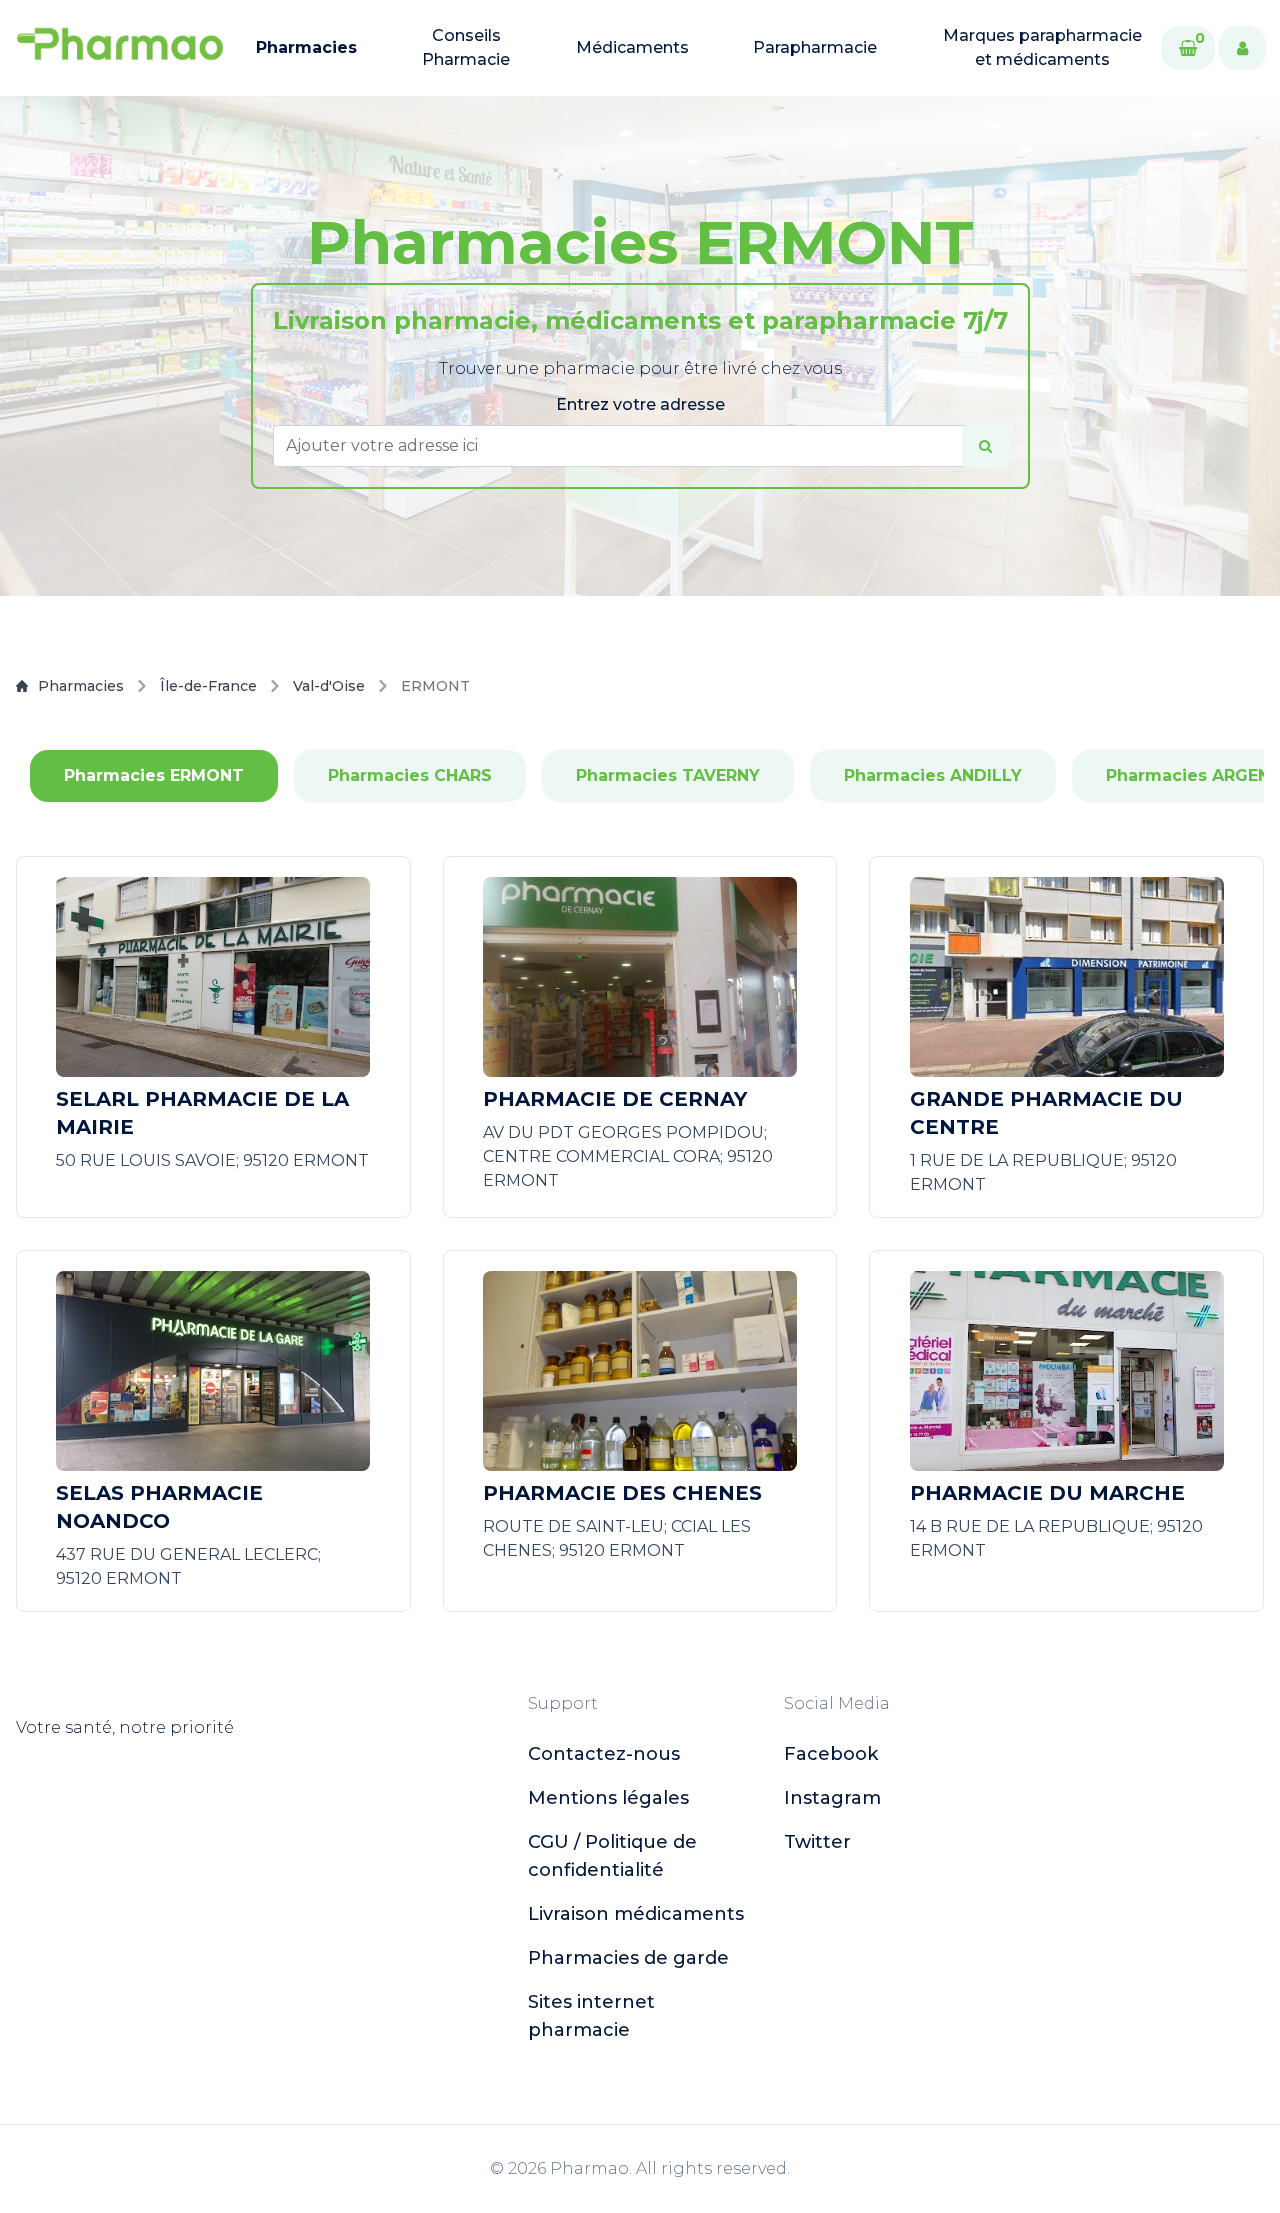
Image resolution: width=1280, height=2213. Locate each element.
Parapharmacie (815, 47)
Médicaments (632, 47)
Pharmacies (306, 47)
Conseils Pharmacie (466, 47)
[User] (1242, 48)
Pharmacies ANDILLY (933, 775)
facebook (831, 1754)
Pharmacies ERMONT (154, 775)
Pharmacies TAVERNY (668, 775)
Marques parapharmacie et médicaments (1042, 47)
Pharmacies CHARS (410, 775)
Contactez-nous (604, 1754)
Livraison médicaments (636, 1914)
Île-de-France (208, 686)
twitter (817, 1842)
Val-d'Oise (329, 686)
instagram (832, 1798)
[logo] (120, 48)
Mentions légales (608, 1798)
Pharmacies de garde (628, 1958)
